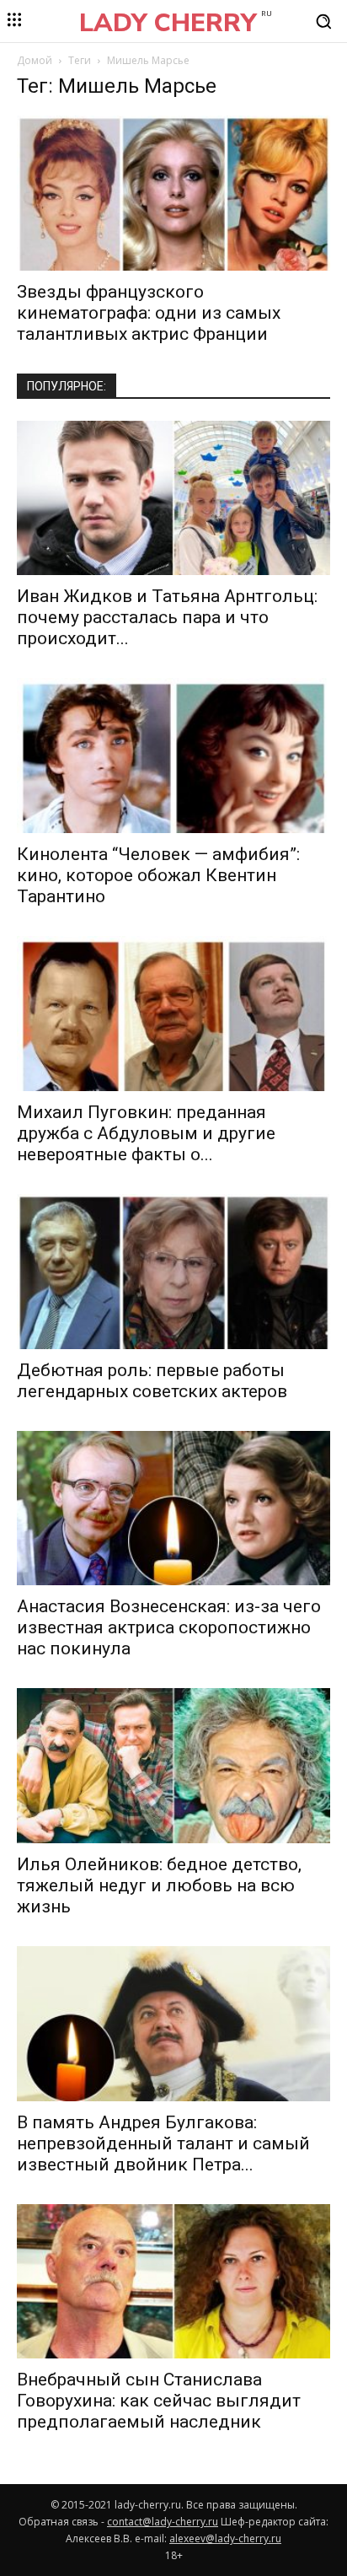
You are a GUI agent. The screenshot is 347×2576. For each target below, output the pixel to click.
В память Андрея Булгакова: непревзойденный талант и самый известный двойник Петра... (163, 2143)
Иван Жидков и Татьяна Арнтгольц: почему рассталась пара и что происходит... (167, 617)
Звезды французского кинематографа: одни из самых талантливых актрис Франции (149, 313)
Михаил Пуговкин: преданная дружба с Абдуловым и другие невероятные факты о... (146, 1133)
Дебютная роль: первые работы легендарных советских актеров (152, 1381)
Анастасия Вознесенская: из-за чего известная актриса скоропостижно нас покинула (169, 1627)
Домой (35, 60)
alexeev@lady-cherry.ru (225, 2538)
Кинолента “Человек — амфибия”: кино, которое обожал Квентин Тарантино (158, 875)
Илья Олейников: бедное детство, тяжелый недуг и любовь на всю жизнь (159, 1885)
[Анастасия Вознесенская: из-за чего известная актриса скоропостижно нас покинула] (173, 1508)
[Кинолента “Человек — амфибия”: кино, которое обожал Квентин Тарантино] (173, 756)
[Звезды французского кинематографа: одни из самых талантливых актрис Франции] (173, 193)
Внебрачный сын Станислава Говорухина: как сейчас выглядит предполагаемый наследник (159, 2401)
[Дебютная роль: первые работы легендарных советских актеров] (173, 1272)
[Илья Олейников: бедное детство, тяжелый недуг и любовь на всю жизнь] (173, 1766)
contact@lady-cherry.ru (163, 2522)
